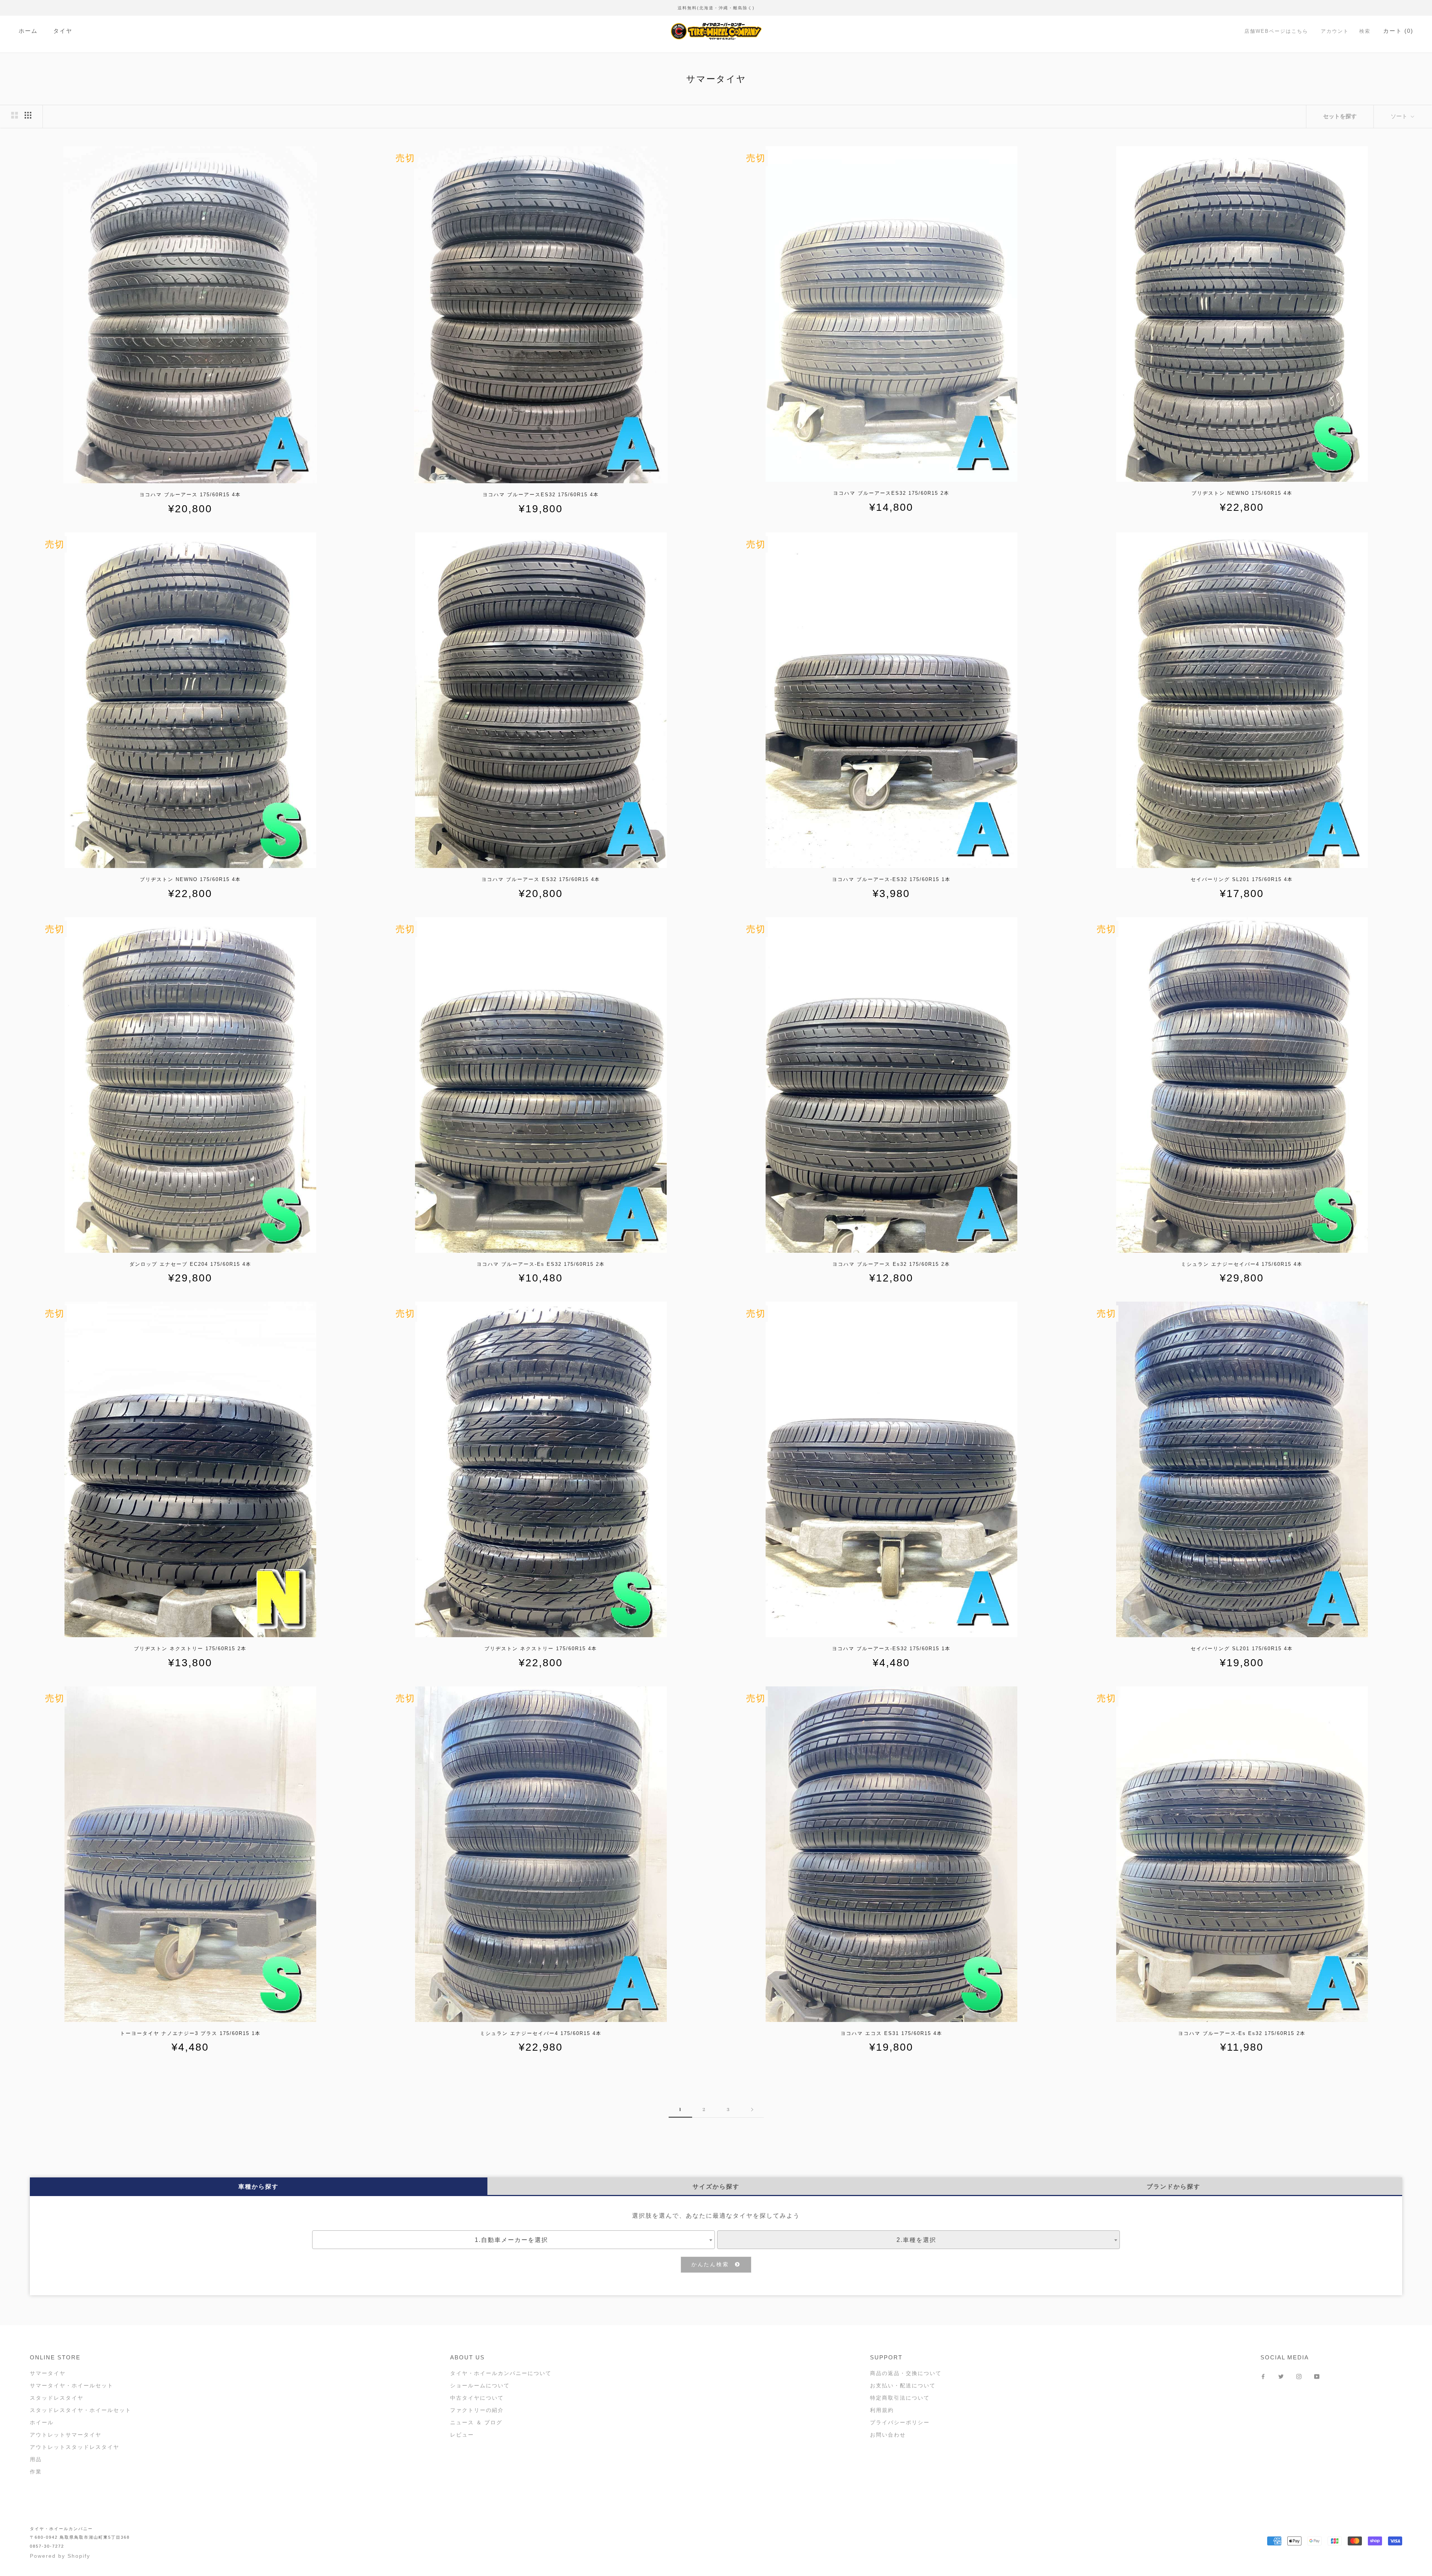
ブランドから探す (1174, 2187)
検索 (1365, 31)
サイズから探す (716, 2187)
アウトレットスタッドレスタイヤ (75, 2447)
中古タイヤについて (477, 2398)
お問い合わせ (888, 2435)
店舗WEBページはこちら (1276, 31)
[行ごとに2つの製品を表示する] (15, 115)
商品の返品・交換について (906, 2373)
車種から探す (258, 2187)
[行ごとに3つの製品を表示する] (28, 115)
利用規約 (882, 2410)
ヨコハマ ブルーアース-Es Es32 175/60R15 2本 (1242, 2033)
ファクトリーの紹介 (477, 2410)
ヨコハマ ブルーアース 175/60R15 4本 (190, 495)
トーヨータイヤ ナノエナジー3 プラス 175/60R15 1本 (190, 2033)
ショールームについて (480, 2385)
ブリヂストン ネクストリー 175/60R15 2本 (190, 1649)
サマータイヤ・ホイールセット (72, 2385)
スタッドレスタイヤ (57, 2398)
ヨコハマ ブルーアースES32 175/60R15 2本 (891, 493)
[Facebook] (1263, 2376)
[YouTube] (1317, 2376)
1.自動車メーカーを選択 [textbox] (511, 2240)
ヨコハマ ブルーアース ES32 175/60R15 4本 (541, 879)
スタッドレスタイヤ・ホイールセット (81, 2410)
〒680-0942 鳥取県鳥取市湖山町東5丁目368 (80, 2537)
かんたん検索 (713, 2264)
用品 (36, 2459)
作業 (36, 2472)
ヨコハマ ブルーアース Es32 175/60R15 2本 (891, 1264)
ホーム (28, 31)
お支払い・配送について (903, 2385)
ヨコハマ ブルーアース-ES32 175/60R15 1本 (891, 879)
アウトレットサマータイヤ (66, 2435)
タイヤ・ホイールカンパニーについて (501, 2373)
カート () (1398, 31)
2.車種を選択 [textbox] (916, 2240)
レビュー (462, 2435)
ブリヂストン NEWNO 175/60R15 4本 (1242, 493)
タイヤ (63, 31)
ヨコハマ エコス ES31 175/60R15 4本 (891, 2033)
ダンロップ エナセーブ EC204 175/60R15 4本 (190, 1264)
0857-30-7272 (47, 2546)
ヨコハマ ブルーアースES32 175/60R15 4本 (541, 495)
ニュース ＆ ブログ (476, 2422)
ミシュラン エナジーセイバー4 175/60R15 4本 (1242, 1264)
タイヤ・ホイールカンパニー (61, 2529)
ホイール (42, 2422)
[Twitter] (1281, 2376)
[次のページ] (752, 2109)
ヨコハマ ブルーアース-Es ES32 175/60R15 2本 (541, 1264)
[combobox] (514, 2240)
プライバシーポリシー (900, 2422)
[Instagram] (1299, 2376)
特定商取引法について (900, 2398)
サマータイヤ (48, 2373)
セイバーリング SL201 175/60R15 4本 (1242, 879)
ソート (1400, 116)
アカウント (1335, 31)
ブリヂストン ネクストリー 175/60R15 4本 (541, 1649)
